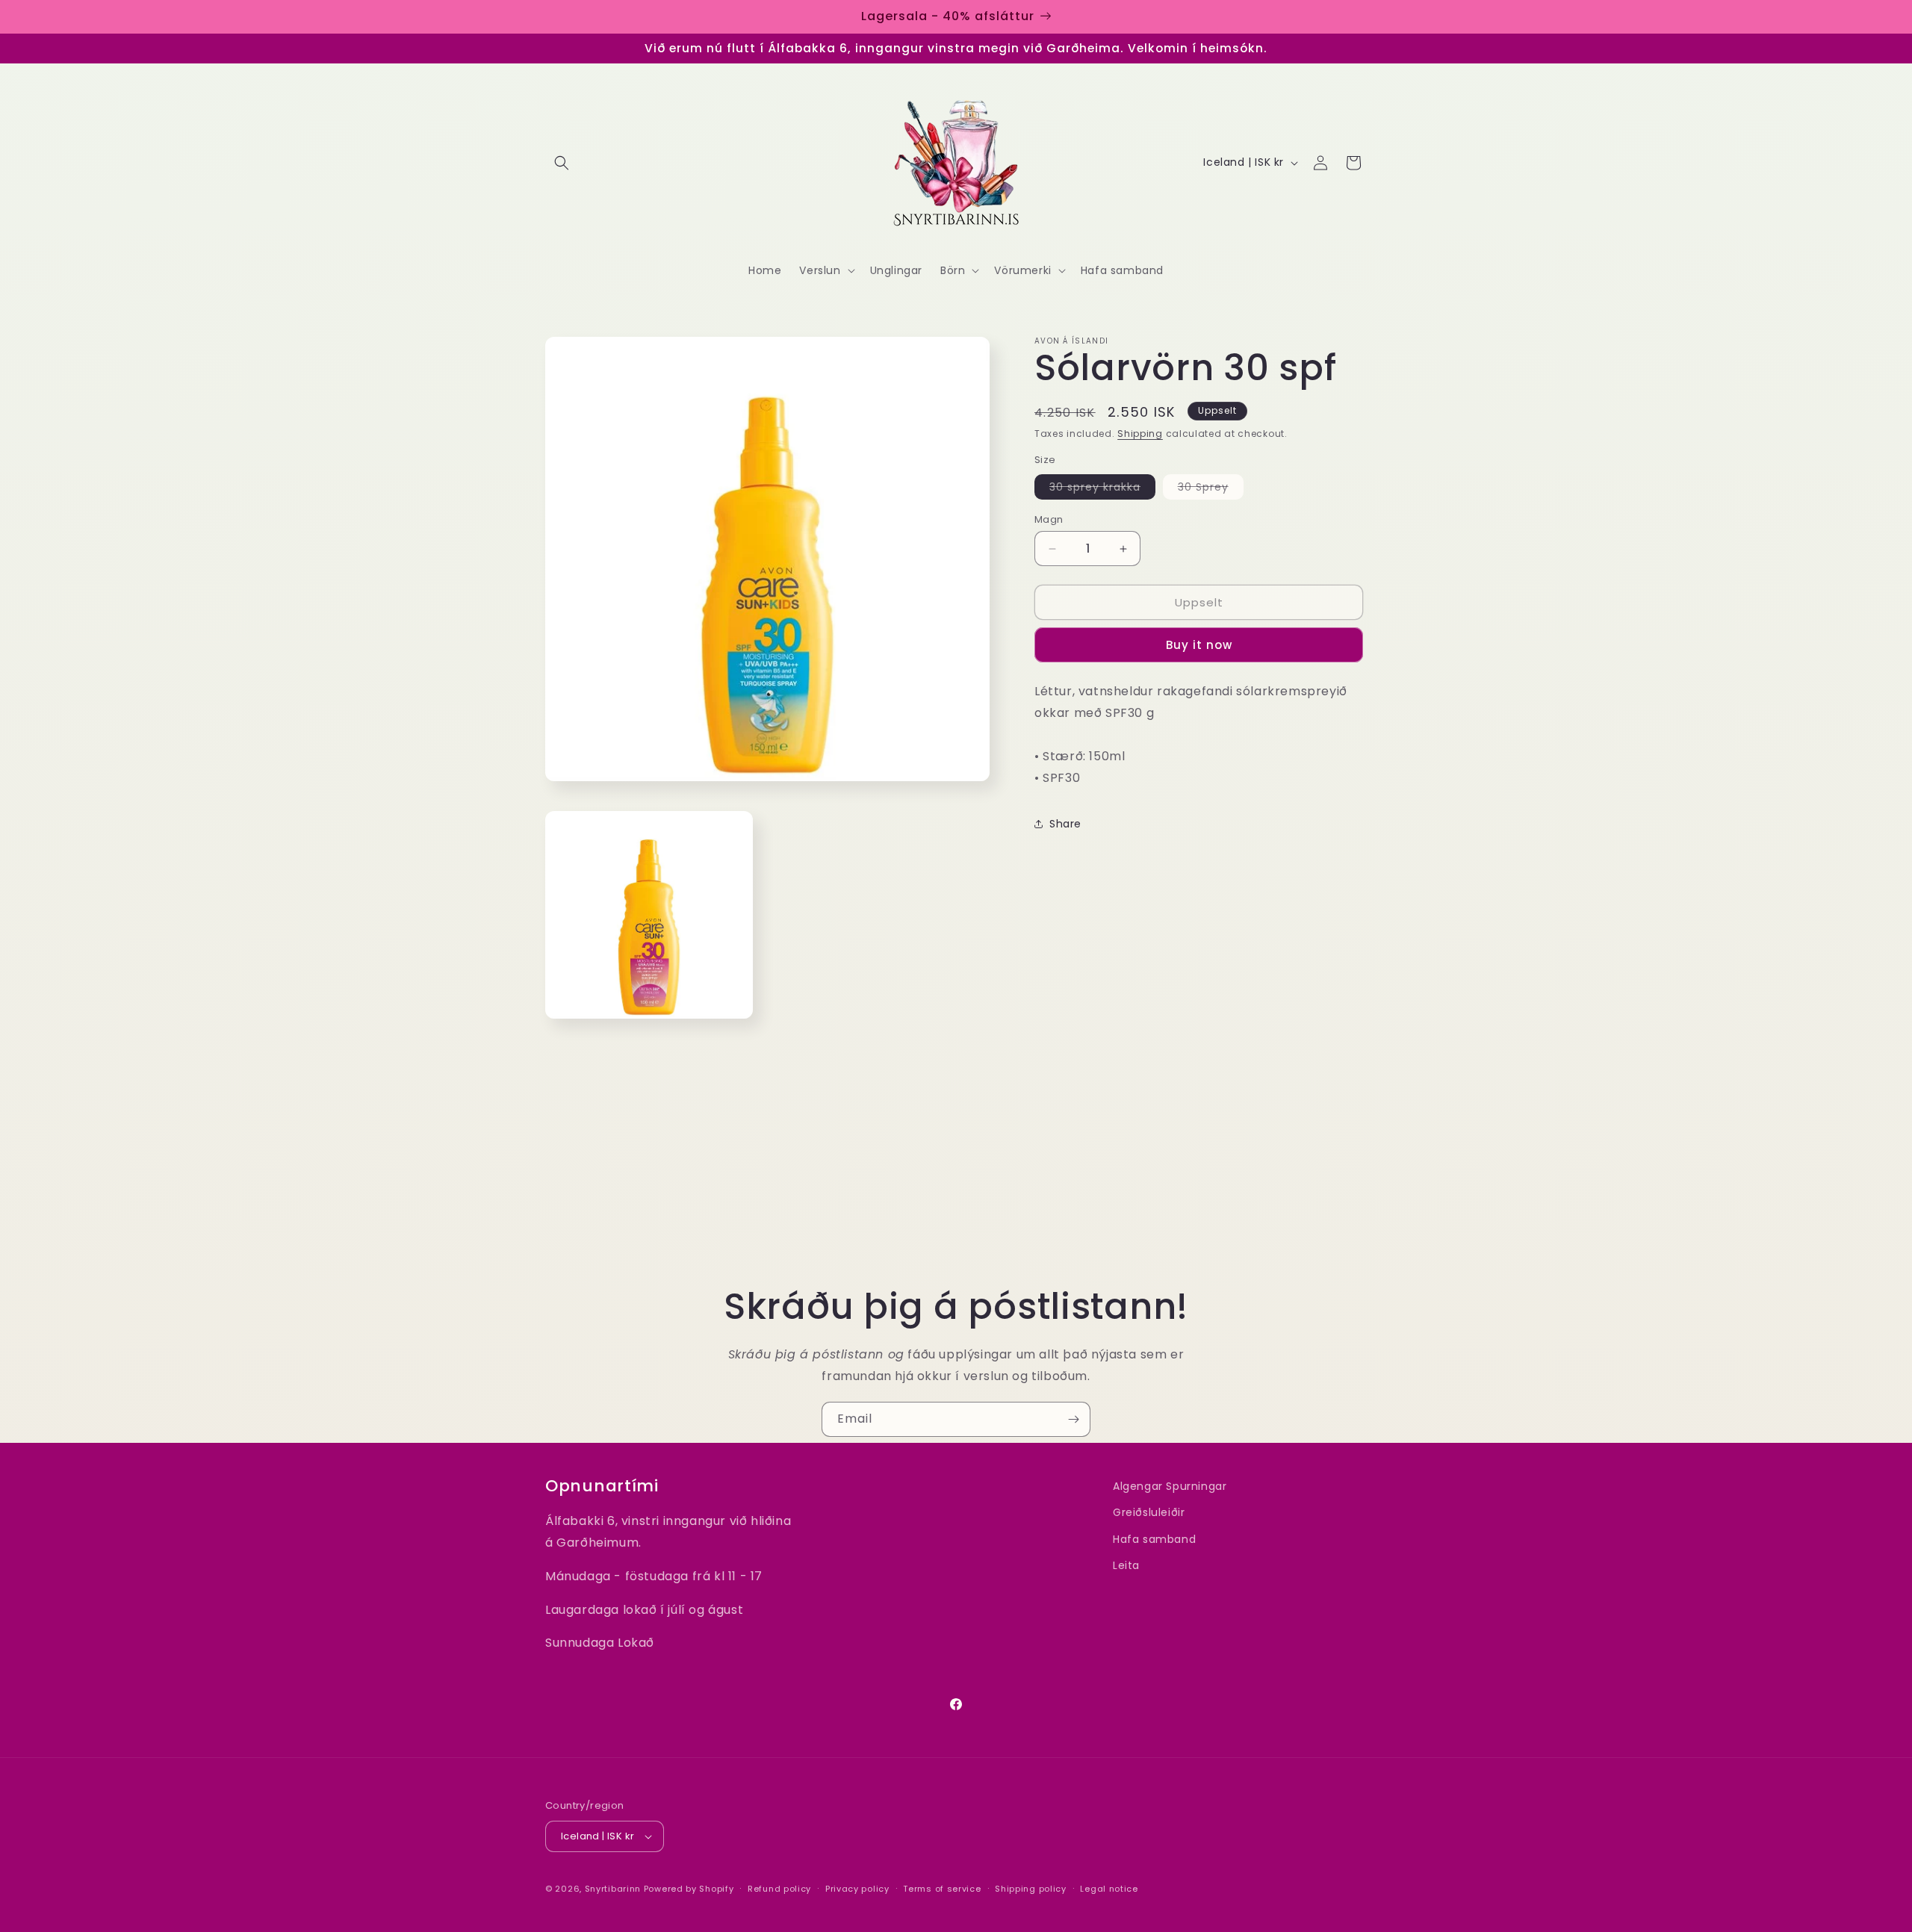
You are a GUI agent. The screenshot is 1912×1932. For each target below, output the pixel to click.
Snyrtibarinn (613, 1889)
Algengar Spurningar (1170, 1486)
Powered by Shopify (689, 1889)
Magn (1049, 519)
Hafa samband (1154, 1539)
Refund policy (779, 1888)
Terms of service (942, 1888)
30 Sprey (1211, 489)
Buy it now (1199, 645)
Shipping (1140, 434)
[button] (562, 163)
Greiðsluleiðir (1149, 1512)
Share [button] (1065, 824)
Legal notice (1109, 1888)
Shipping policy (1031, 1888)
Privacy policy (857, 1888)
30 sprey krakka (1102, 489)
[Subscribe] (1073, 1419)
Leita (1126, 1565)
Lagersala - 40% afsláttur (948, 16)
